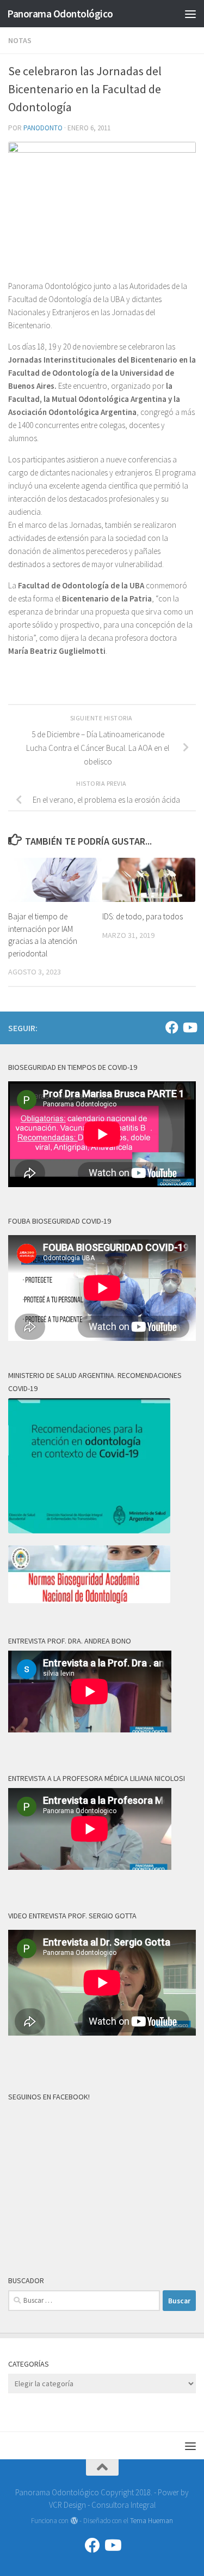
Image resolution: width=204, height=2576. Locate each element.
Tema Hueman (152, 2521)
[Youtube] (189, 1027)
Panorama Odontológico (60, 14)
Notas (20, 40)
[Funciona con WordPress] (74, 2521)
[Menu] (190, 14)
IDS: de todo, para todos (143, 916)
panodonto (43, 128)
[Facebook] (172, 1027)
